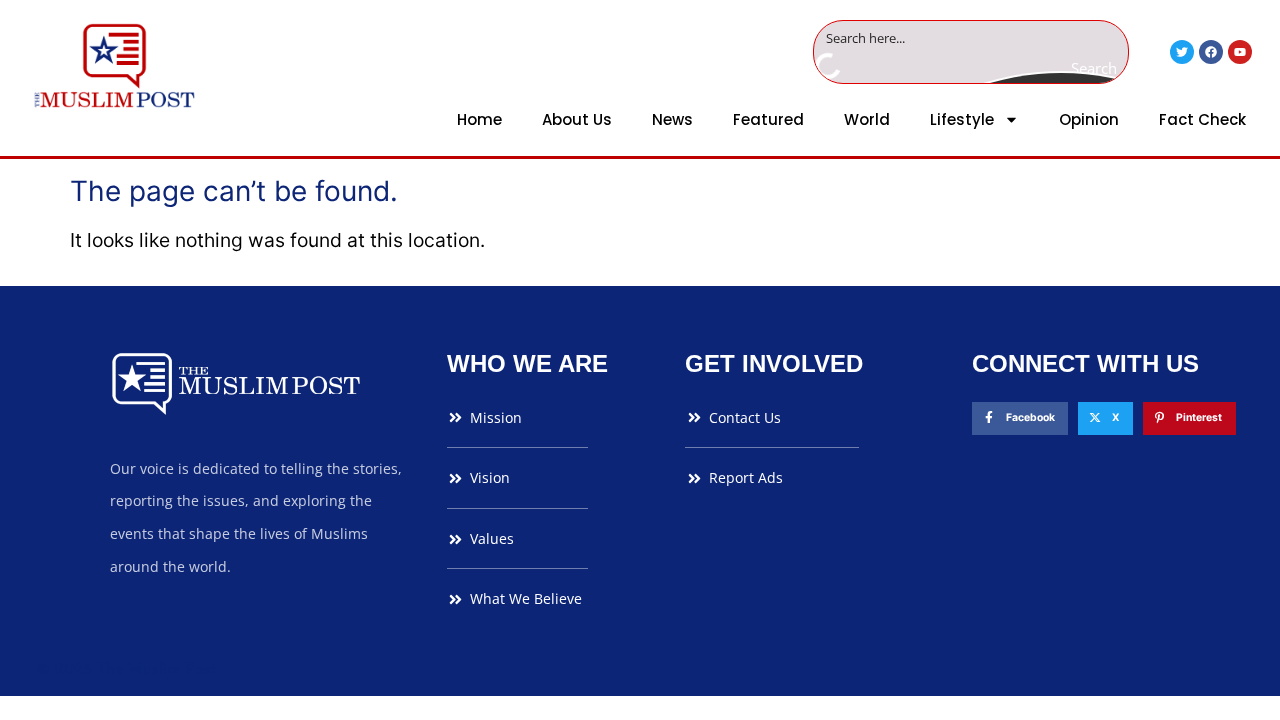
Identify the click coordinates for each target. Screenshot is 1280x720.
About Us (577, 119)
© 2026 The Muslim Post (126, 670)
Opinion (1089, 119)
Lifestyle (962, 119)
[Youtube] (1240, 52)
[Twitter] (1182, 52)
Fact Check (1202, 119)
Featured (768, 119)
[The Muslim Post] (114, 65)
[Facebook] (1211, 52)
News (672, 119)
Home (479, 119)
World (867, 119)
